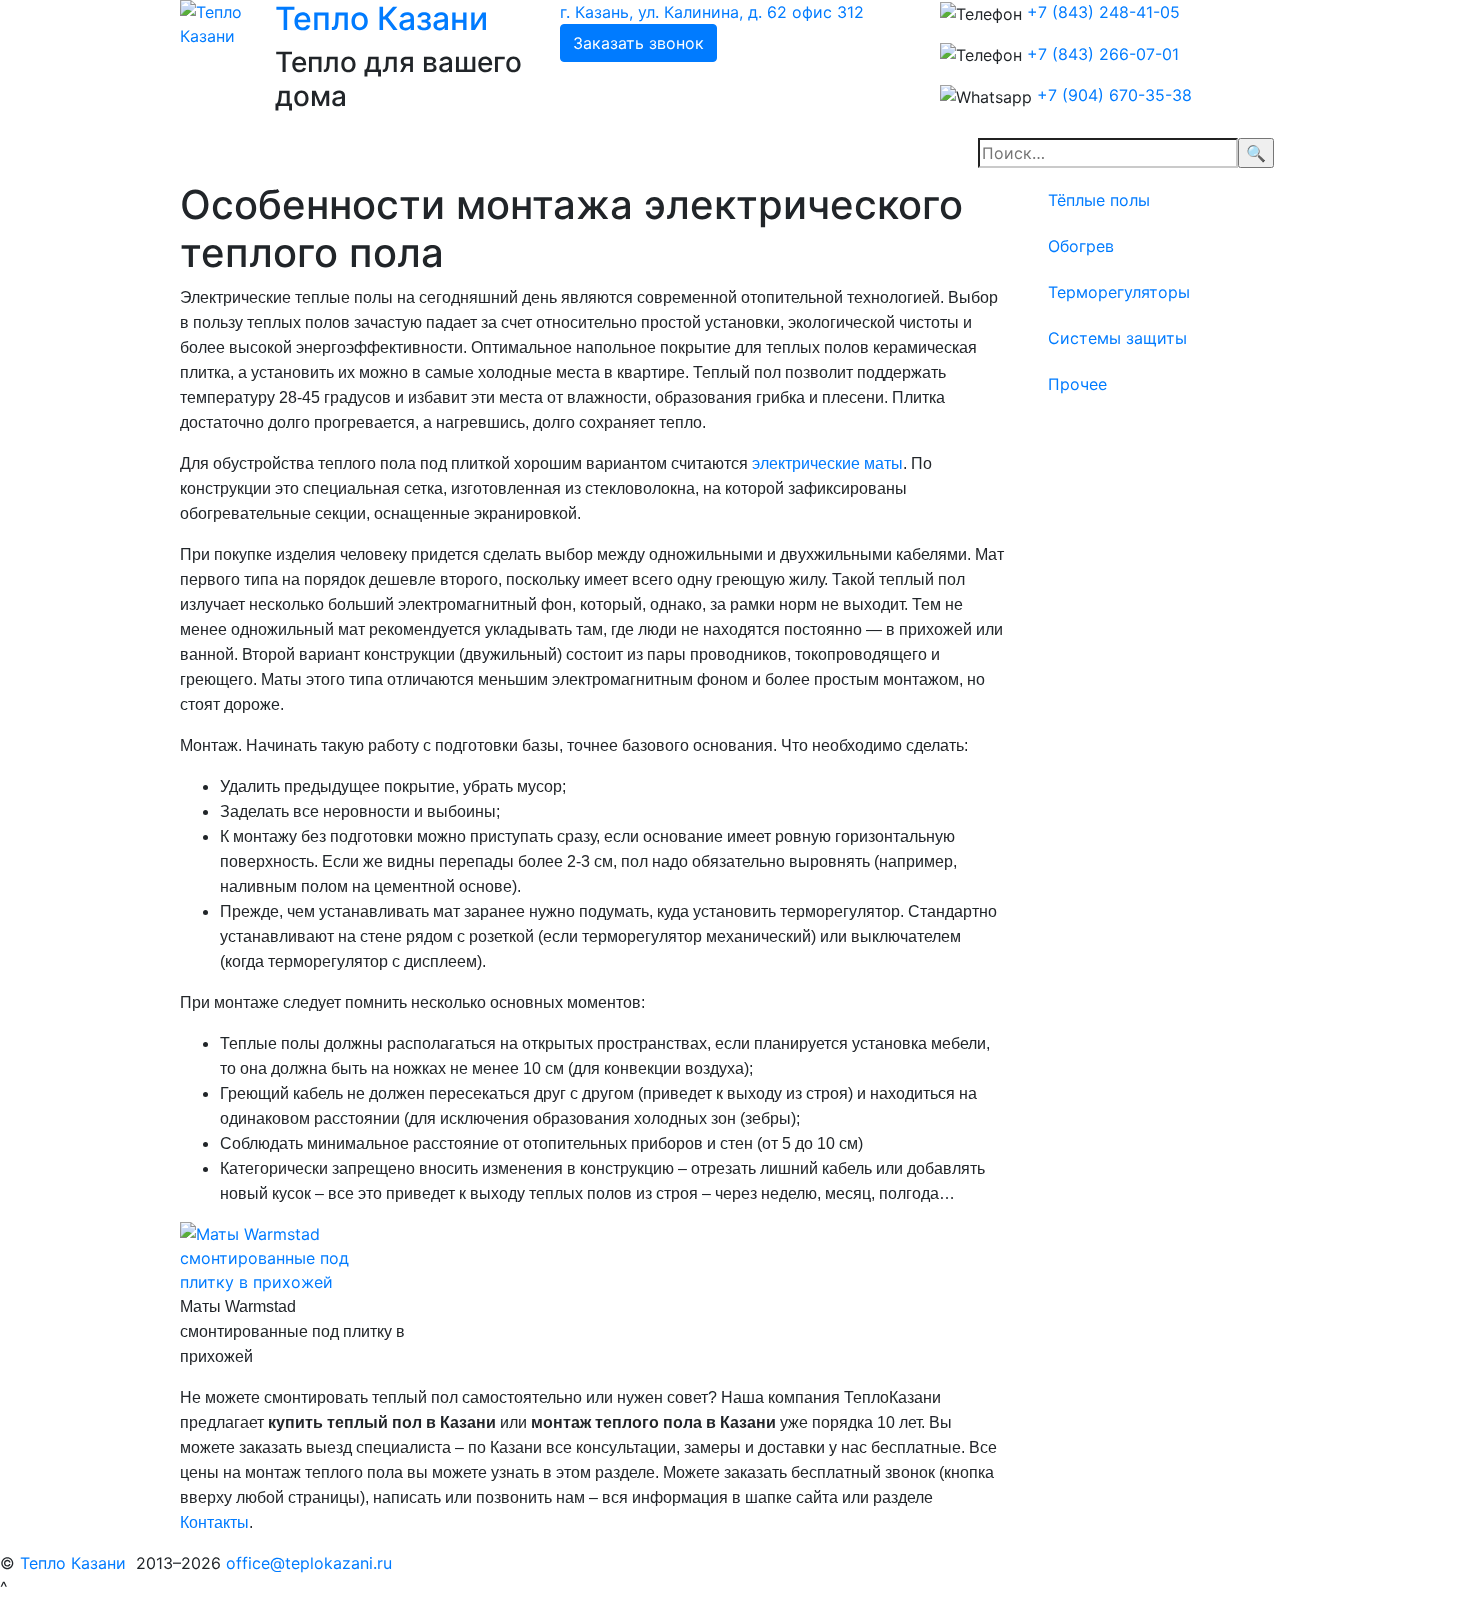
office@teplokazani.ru (309, 1563)
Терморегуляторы (1119, 292)
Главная (258, 153)
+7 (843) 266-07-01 (1103, 54)
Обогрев (1081, 246)
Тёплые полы (1099, 200)
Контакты (214, 1522)
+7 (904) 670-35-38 (1114, 95)
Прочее (1077, 384)
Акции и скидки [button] (394, 153)
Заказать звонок (638, 43)
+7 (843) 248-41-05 (1103, 12)
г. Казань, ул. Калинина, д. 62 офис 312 (712, 12)
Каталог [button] (671, 153)
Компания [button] (549, 153)
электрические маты (827, 463)
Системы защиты (1117, 338)
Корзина (788, 153)
